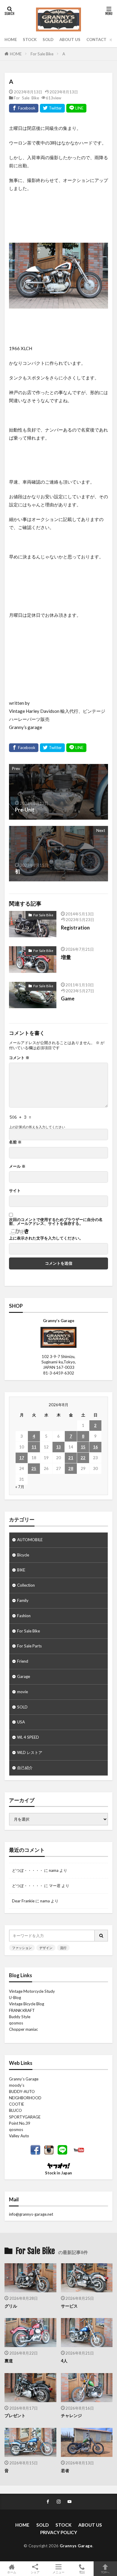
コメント (19, 1058)
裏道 (9, 2361)
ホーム (12, 2572)
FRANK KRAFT (22, 2010)
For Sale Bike (42, 54)
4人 (64, 2361)
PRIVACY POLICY (59, 2532)
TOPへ (105, 2572)
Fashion (24, 1616)
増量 (66, 957)
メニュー (58, 2572)
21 (71, 1458)
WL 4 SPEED (28, 1737)
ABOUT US (70, 40)
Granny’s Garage (24, 2079)
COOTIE (16, 2104)
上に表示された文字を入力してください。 (46, 1238)
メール (17, 1166)
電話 (82, 2572)
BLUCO (15, 2110)
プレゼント (15, 2415)
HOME (11, 40)
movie (22, 1692)
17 (22, 1458)
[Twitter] (52, 108)
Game (68, 999)
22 (83, 1458)
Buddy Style (20, 2017)
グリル (11, 2306)
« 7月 (20, 1487)
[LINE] (76, 108)
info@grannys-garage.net (31, 2214)
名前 (15, 1142)
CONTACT (96, 40)
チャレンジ (71, 2415)
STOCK (30, 40)
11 (34, 1447)
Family (23, 1600)
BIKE (21, 1570)
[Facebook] (24, 108)
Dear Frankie (23, 1901)
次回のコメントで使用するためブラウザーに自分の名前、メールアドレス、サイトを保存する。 (56, 1222)
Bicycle (23, 1555)
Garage (24, 1676)
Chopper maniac (23, 2029)
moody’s (17, 2085)
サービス (69, 2306)
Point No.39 (20, 2123)
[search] (101, 1936)
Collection (26, 1585)
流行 (63, 1948)
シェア (35, 2572)
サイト (15, 1191)
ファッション (22, 1948)
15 (83, 1447)
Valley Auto (19, 2136)
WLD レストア (30, 1752)
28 (71, 1468)
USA (21, 1722)
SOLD (48, 40)
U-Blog (15, 1998)
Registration (75, 928)
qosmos (16, 2023)
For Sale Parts (29, 1646)
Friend (23, 1661)
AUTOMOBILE (30, 1540)
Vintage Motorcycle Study (32, 1991)
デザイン (46, 1948)
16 (95, 1447)
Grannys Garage (76, 2546)
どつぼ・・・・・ (28, 1870)
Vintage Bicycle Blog (27, 2004)
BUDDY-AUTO (22, 2092)
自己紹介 (25, 1768)
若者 (65, 2471)
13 (58, 1447)
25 (34, 1468)
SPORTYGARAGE (25, 2117)
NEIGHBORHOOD (25, 2098)
